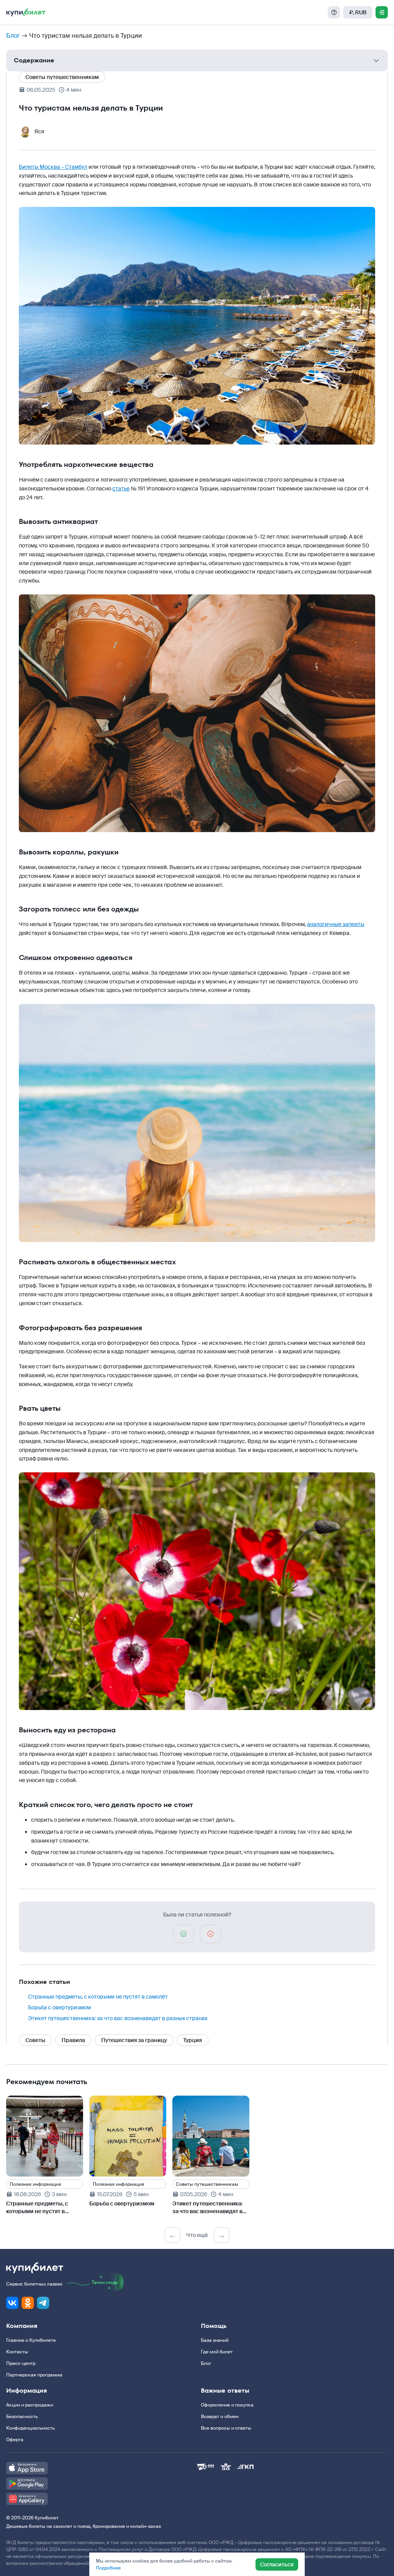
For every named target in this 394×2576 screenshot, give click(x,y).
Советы (35, 2040)
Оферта (15, 2440)
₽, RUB (358, 12)
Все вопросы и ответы (226, 2428)
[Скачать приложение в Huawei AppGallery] (102, 2499)
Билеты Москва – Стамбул (53, 167)
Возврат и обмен (220, 2417)
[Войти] (382, 12)
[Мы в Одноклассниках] (28, 2303)
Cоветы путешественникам (62, 77)
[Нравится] (184, 1934)
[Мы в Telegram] (43, 2303)
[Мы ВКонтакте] (12, 2303)
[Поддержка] (334, 12)
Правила (73, 2040)
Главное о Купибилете (31, 2340)
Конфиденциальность (30, 2428)
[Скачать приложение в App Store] (102, 2468)
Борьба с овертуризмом (59, 2007)
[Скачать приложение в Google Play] (102, 2484)
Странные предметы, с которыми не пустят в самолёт (98, 1997)
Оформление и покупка (227, 2405)
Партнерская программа (34, 2375)
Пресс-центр (21, 2363)
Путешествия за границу (134, 2040)
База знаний (215, 2340)
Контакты (17, 2352)
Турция (193, 2040)
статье (121, 488)
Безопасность (22, 2417)
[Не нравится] (210, 1934)
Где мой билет (217, 2352)
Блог (13, 36)
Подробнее (108, 2568)
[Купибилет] (26, 12)
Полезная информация (35, 2184)
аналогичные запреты (336, 924)
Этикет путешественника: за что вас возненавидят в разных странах (118, 2018)
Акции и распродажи (30, 2405)
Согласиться (277, 2564)
